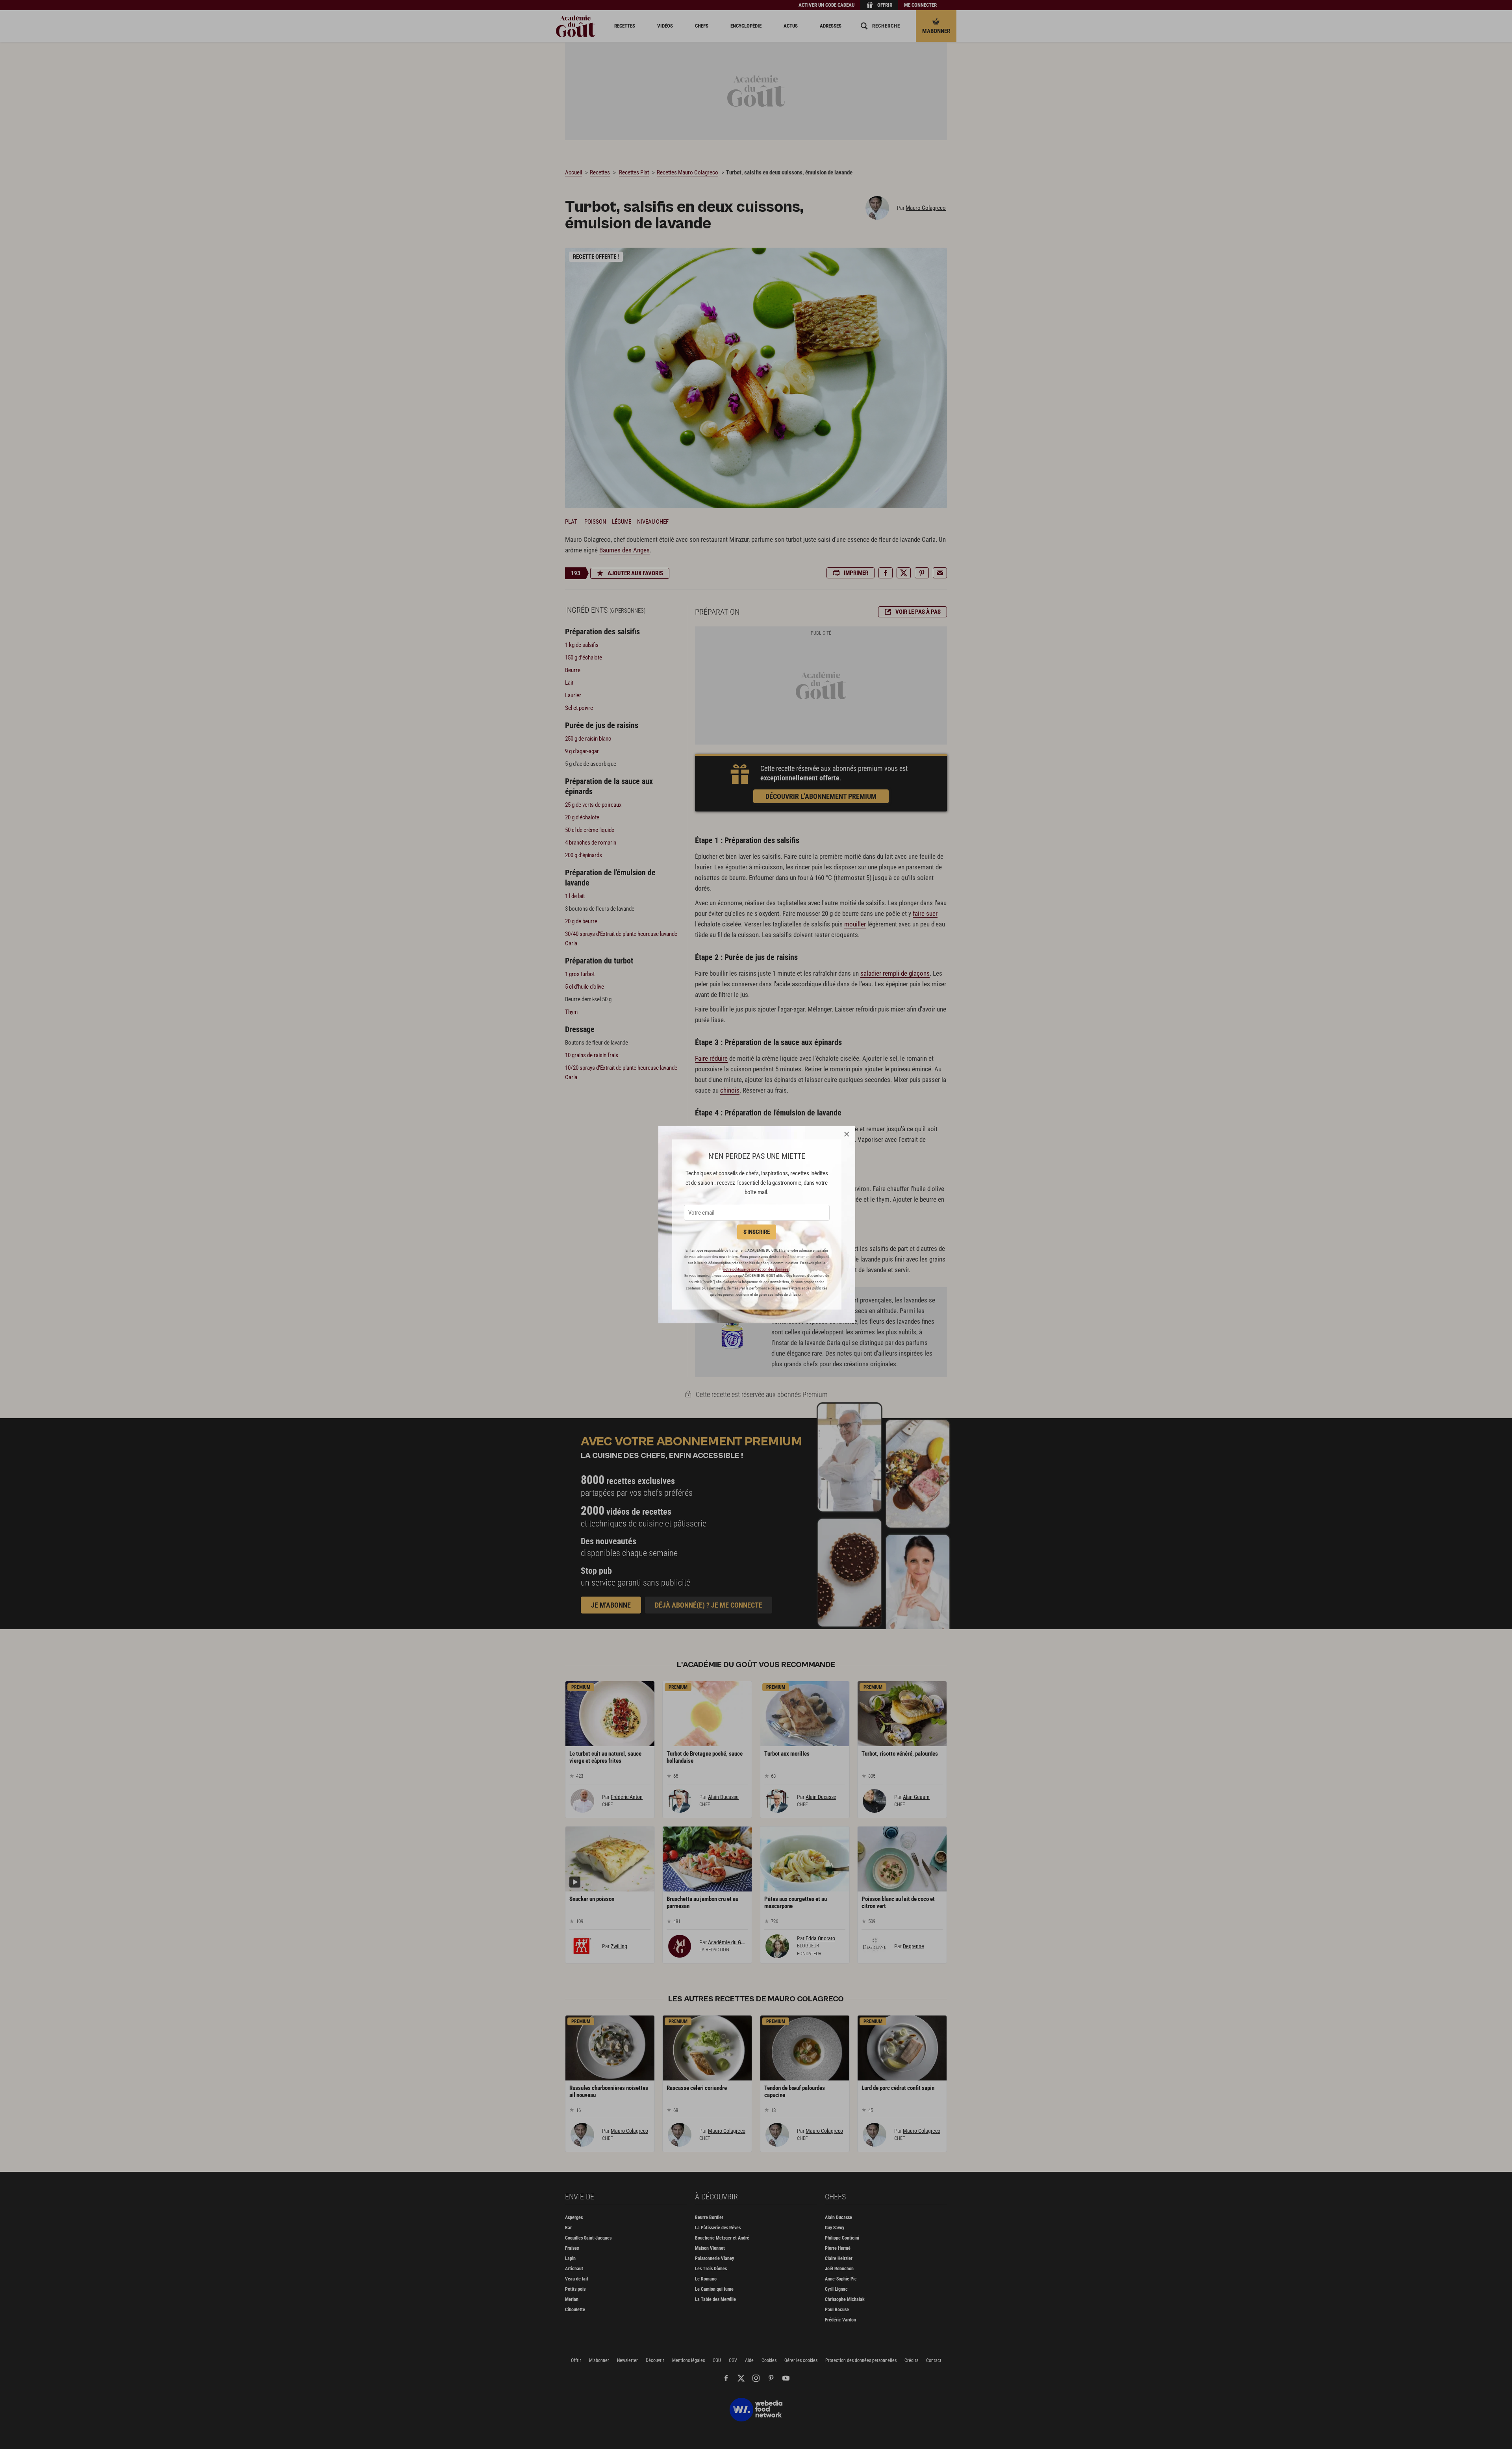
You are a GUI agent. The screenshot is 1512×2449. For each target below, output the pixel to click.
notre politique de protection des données (756, 1269)
